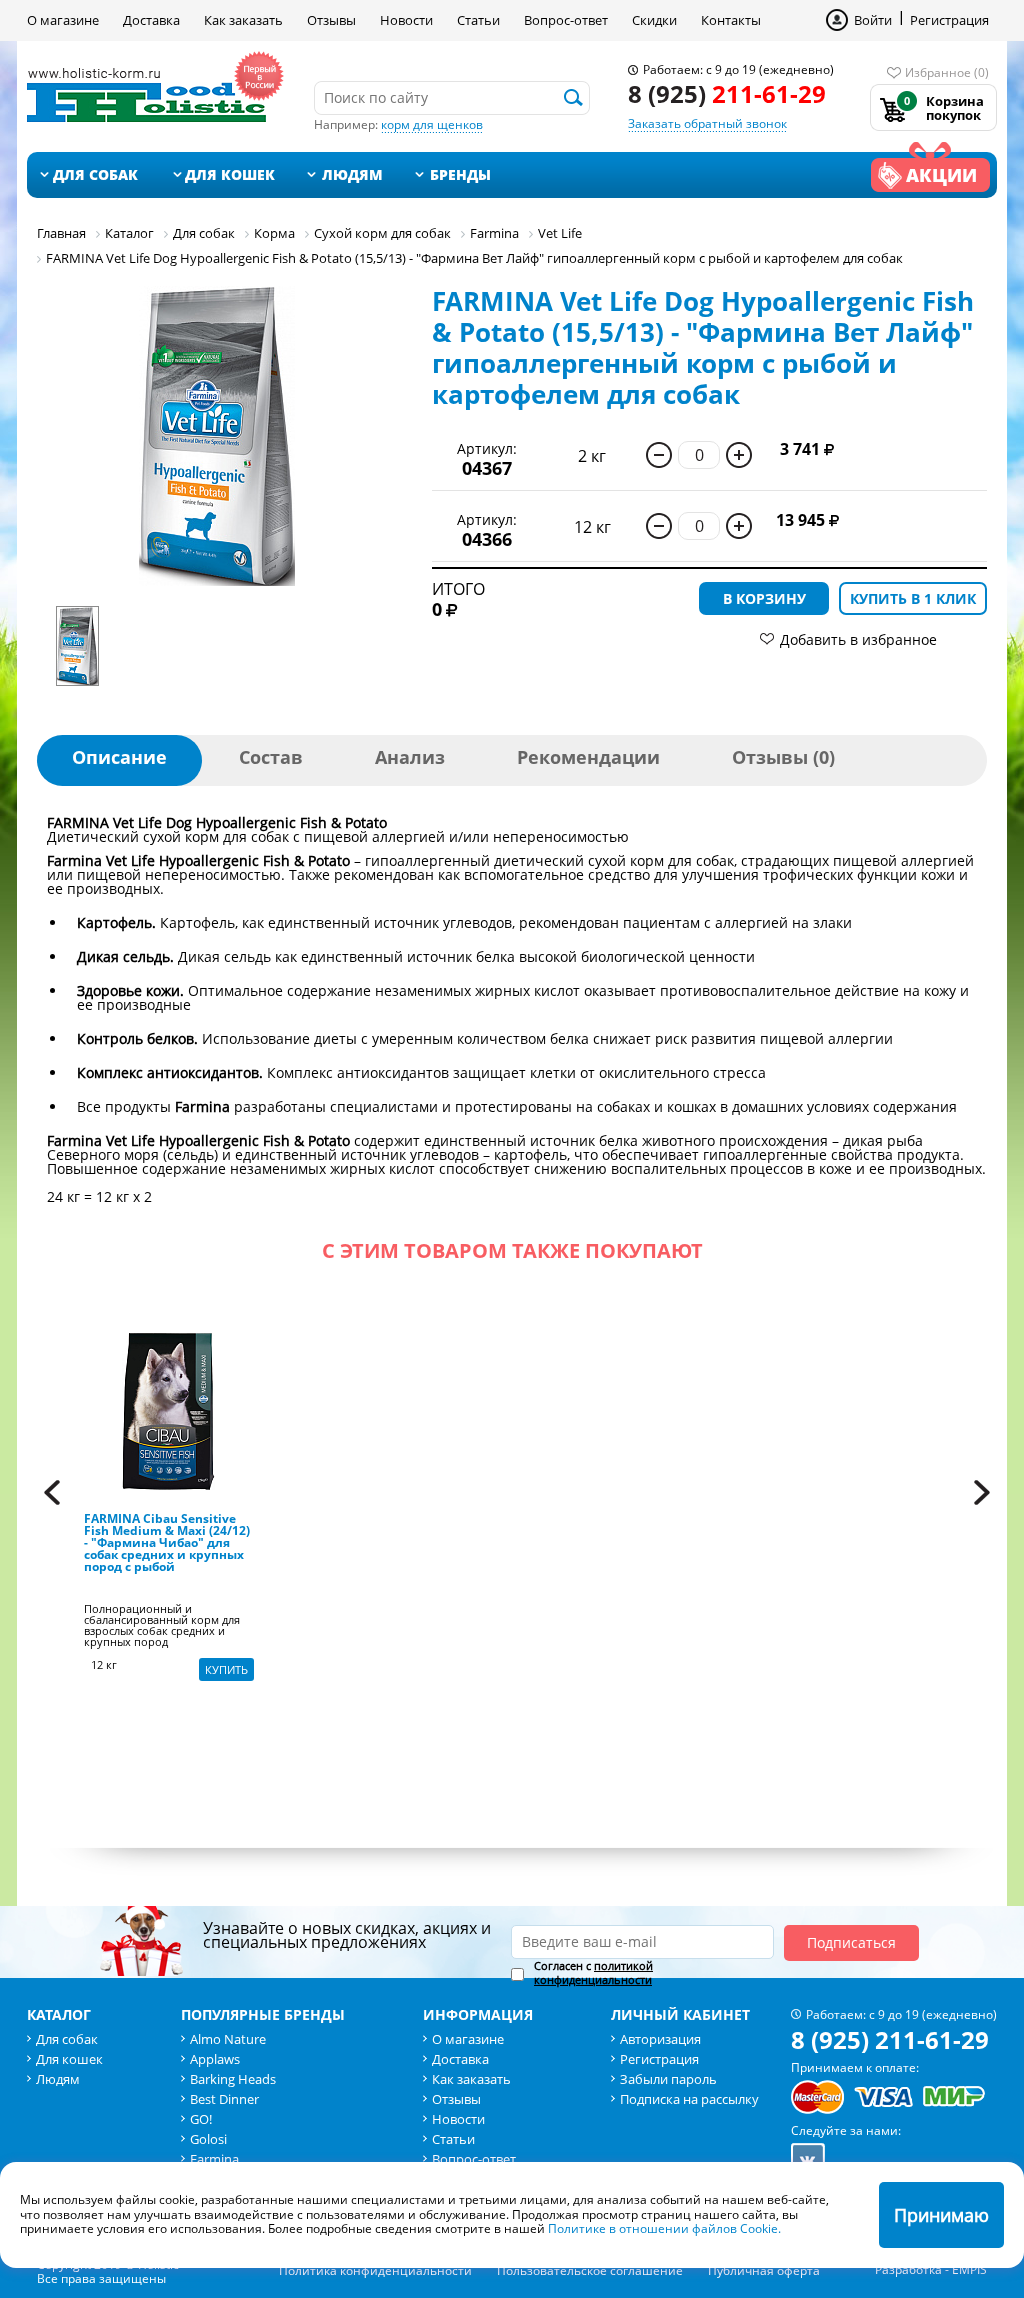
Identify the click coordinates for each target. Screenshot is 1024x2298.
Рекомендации (588, 757)
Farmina (214, 2159)
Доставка (151, 20)
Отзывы (331, 20)
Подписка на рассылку (689, 2099)
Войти (873, 20)
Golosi (208, 2139)
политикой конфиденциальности (593, 1972)
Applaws (215, 2059)
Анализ (410, 757)
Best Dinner (224, 2099)
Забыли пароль (668, 2079)
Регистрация (949, 20)
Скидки (654, 20)
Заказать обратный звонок (707, 123)
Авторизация (660, 2039)
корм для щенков (432, 124)
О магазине (63, 20)
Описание (119, 757)
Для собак (95, 174)
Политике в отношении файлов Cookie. (664, 2228)
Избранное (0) (947, 72)
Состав (271, 757)
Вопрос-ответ (566, 20)
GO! (201, 2119)
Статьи (478, 20)
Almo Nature (228, 2039)
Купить (226, 1669)
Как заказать (243, 20)
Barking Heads (233, 2079)
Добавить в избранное (858, 639)
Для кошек (230, 174)
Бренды (460, 174)
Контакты (731, 20)
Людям (352, 174)
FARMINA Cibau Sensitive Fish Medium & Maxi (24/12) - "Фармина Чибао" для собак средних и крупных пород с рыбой (167, 1544)
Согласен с (593, 1973)
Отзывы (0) (783, 757)
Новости (406, 20)
